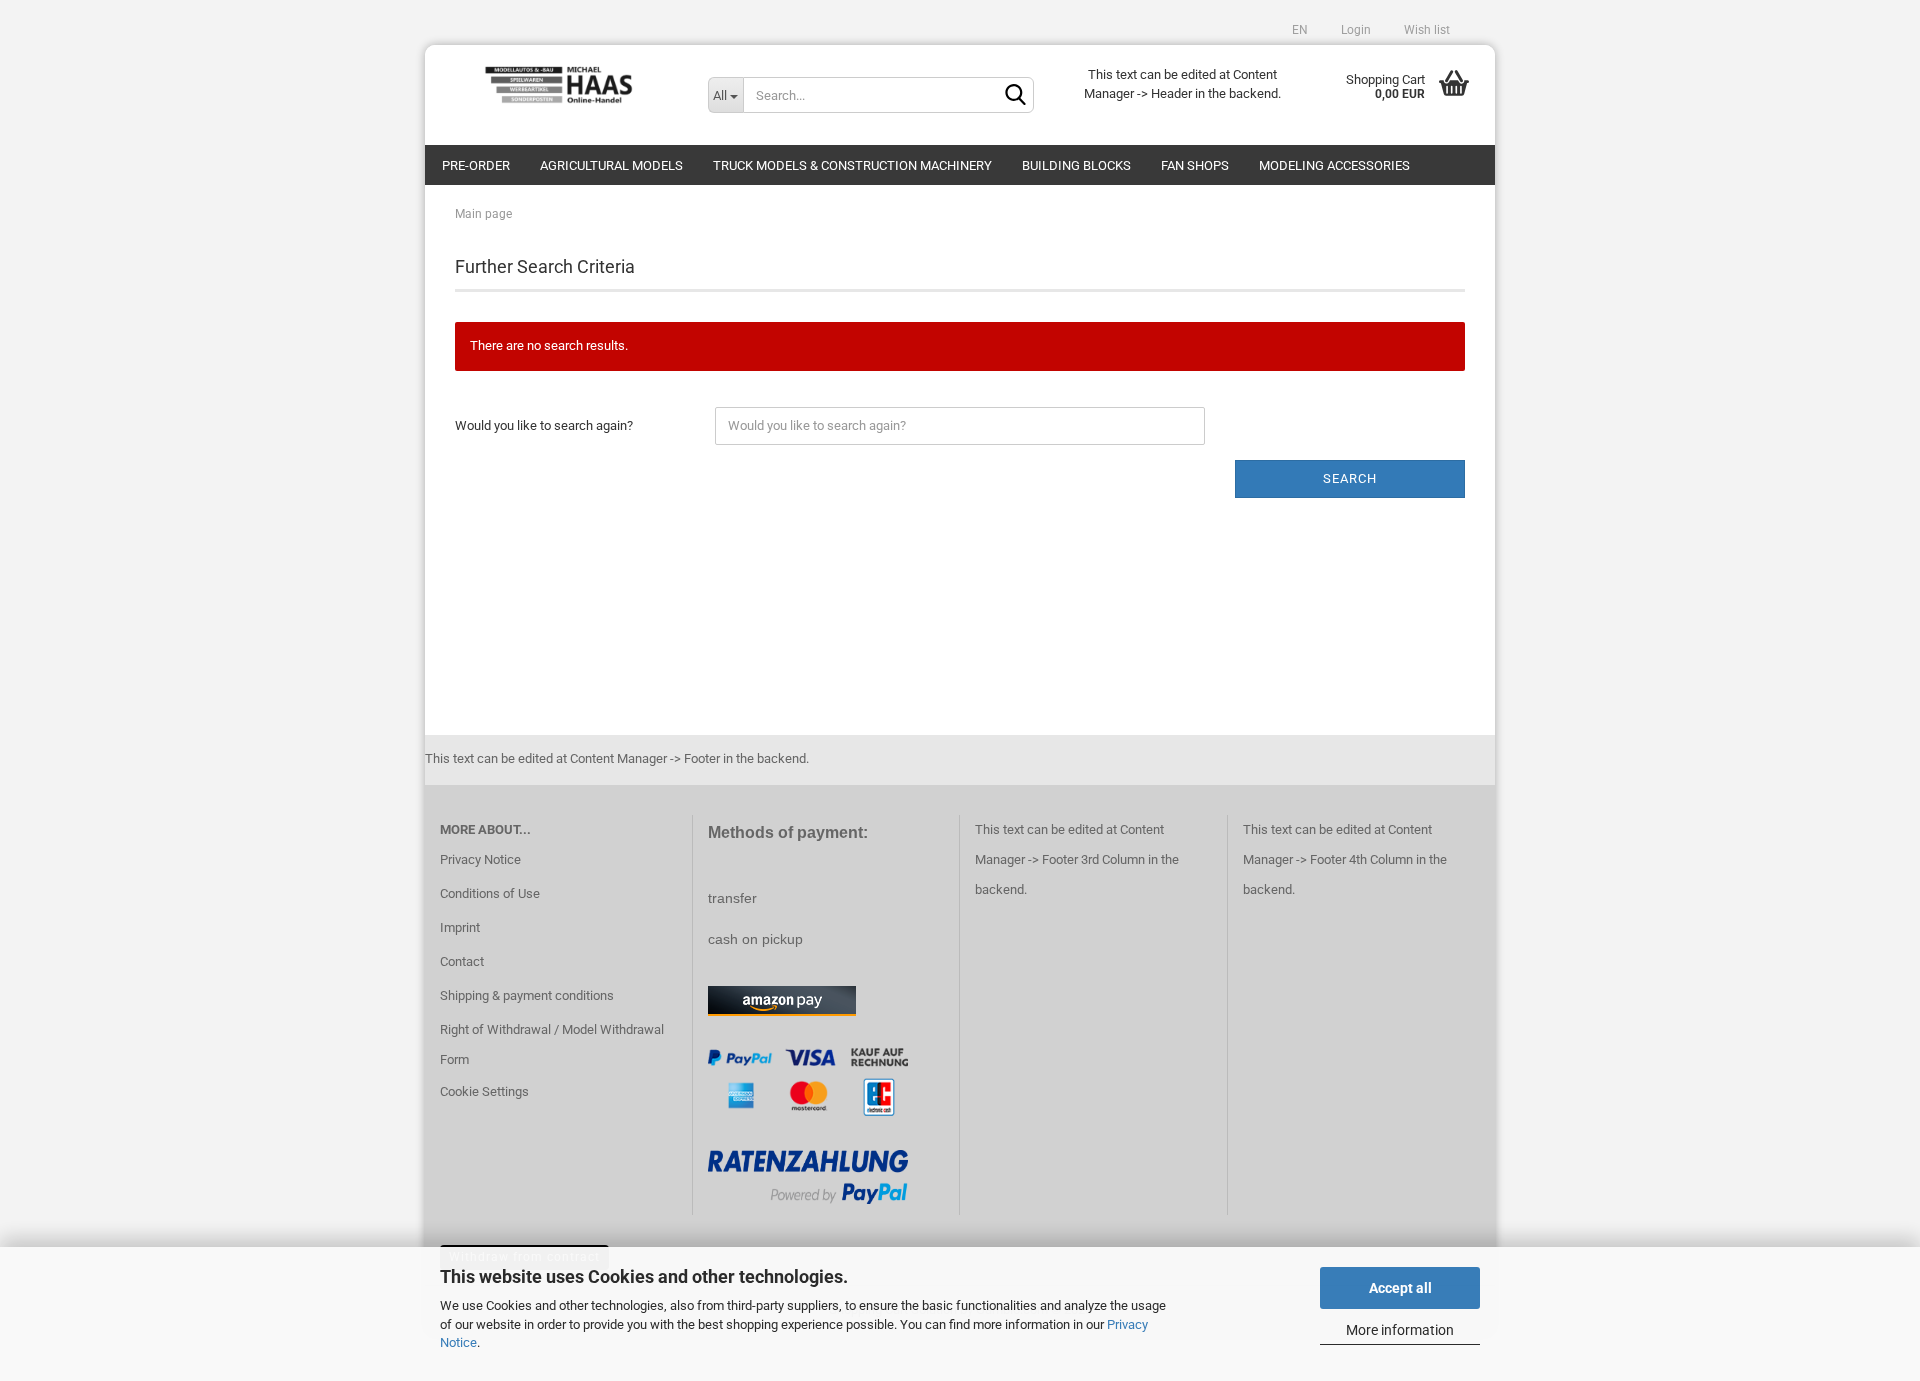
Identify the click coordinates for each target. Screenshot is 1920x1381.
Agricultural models (611, 165)
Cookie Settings (484, 1091)
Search (1350, 478)
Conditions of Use (490, 893)
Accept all (1400, 1288)
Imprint (460, 927)
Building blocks (1076, 165)
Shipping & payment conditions (527, 995)
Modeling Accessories (1334, 165)
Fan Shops (1195, 165)
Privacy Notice (480, 859)
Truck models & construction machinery (852, 165)
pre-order (476, 165)
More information (1400, 1330)
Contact (462, 961)
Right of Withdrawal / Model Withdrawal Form (552, 1044)
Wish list (1425, 30)
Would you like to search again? (544, 425)
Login (1354, 30)
